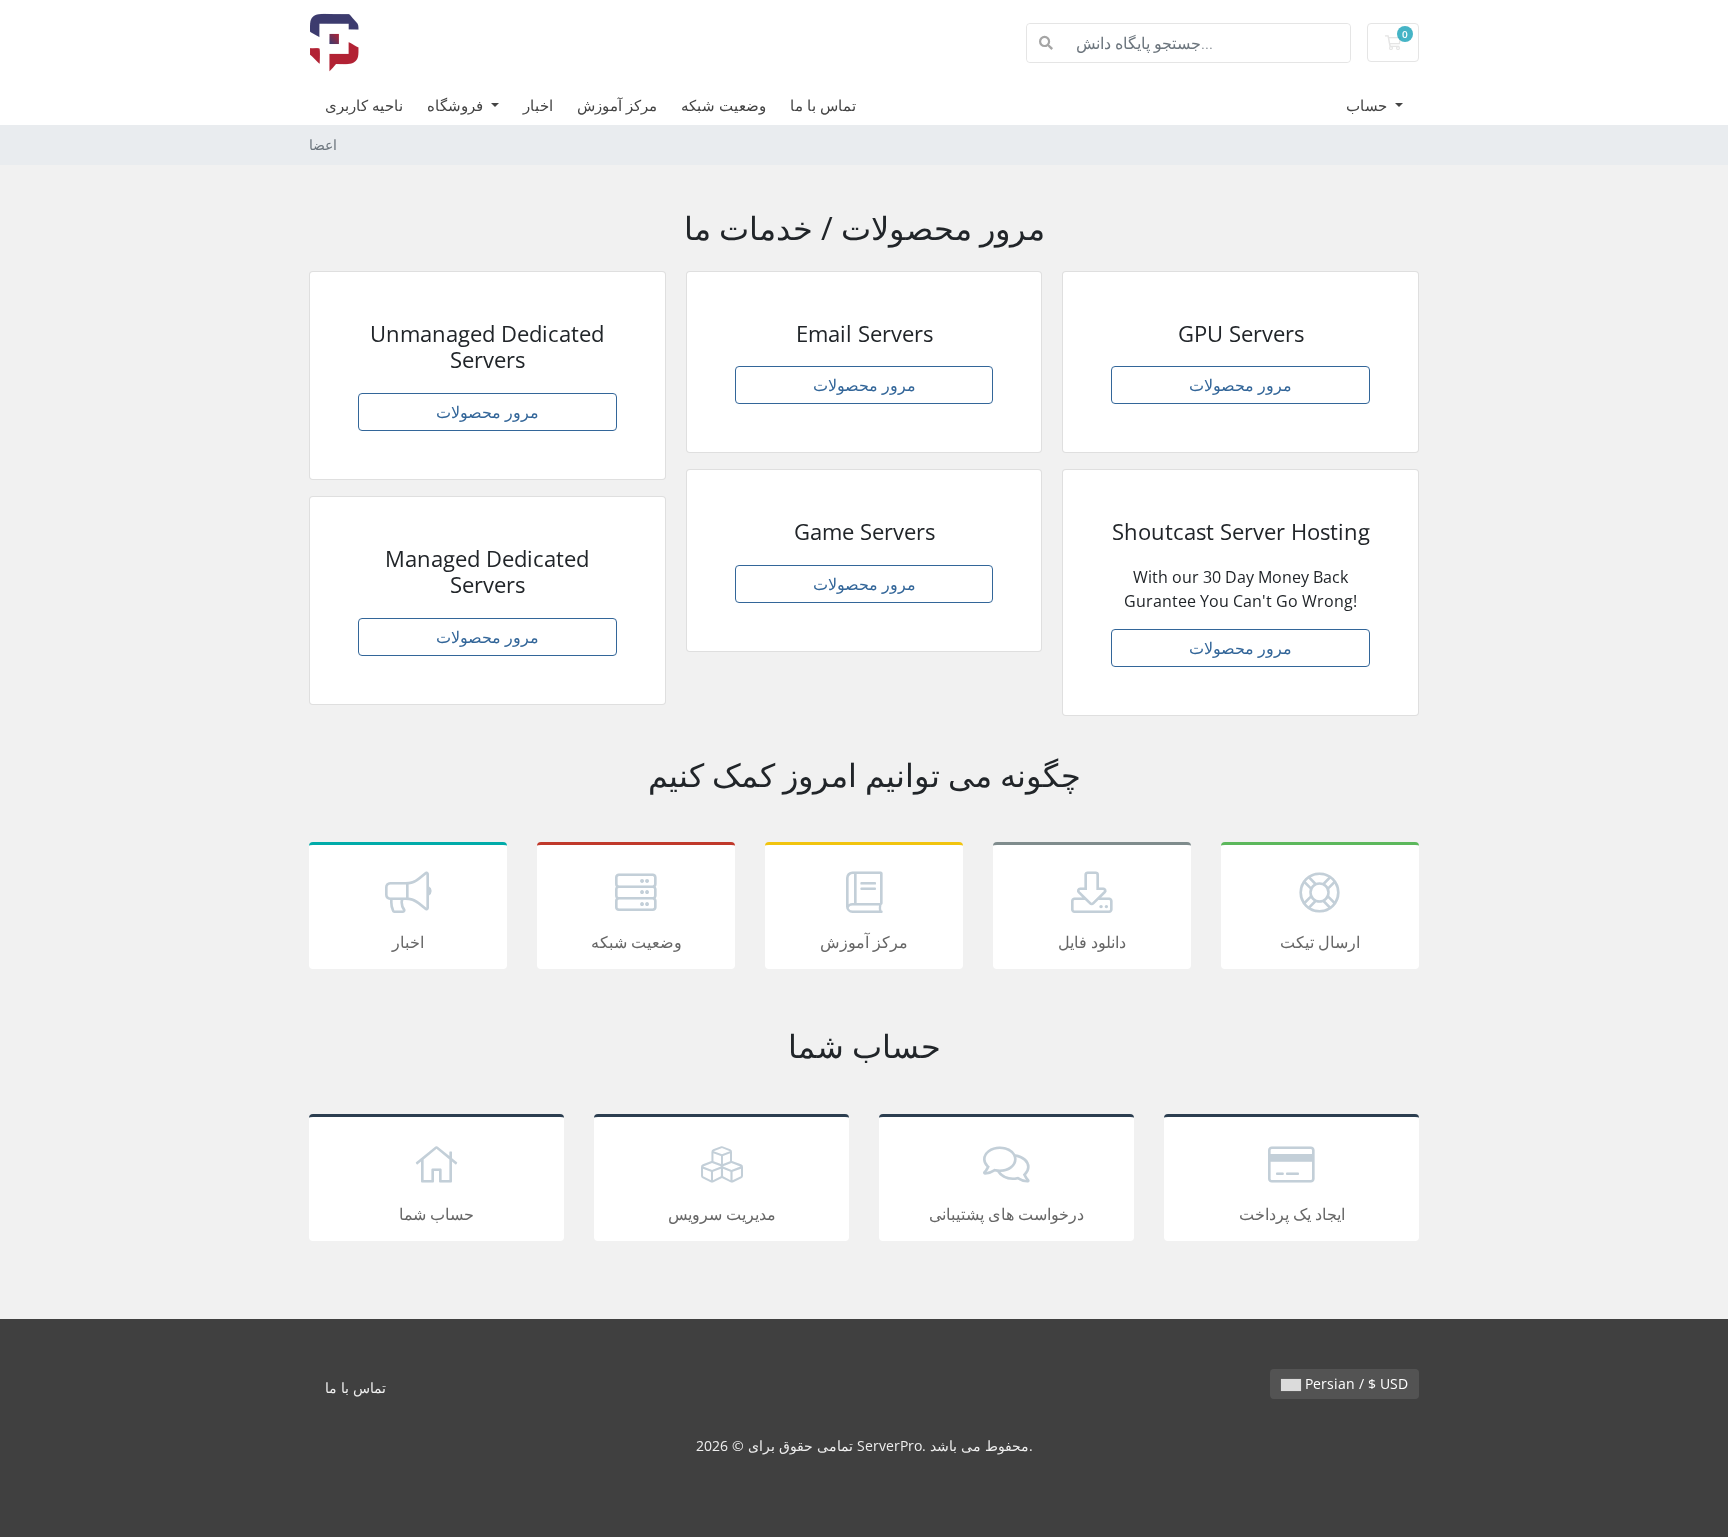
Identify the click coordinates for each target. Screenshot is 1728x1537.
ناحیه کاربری (364, 105)
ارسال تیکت (1320, 942)
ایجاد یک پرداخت (1292, 1214)
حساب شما (436, 1214)
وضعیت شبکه (723, 105)
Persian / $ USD (1354, 1383)
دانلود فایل (1092, 942)
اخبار (538, 105)
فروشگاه (457, 105)
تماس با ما (823, 105)
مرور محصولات (487, 412)
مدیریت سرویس (722, 1214)
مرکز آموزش (617, 105)
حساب (1368, 105)
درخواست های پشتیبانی (1006, 1214)
